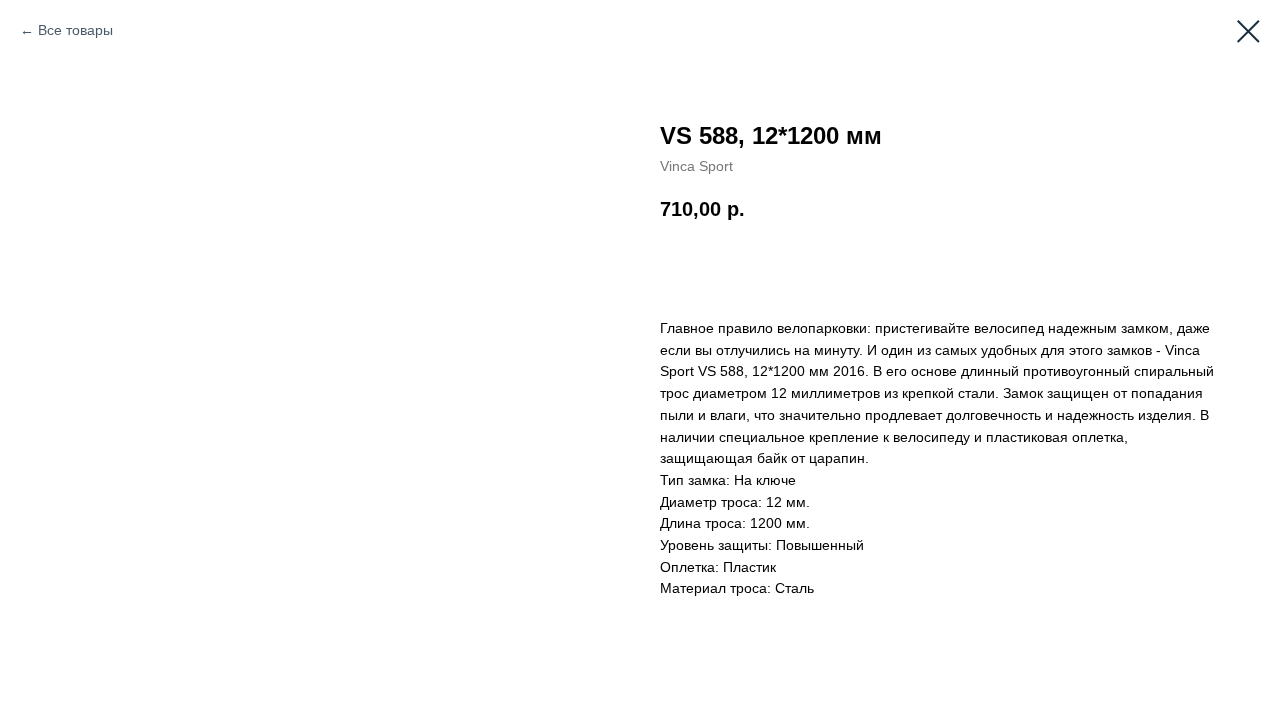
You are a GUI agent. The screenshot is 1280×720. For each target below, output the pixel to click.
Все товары (75, 30)
